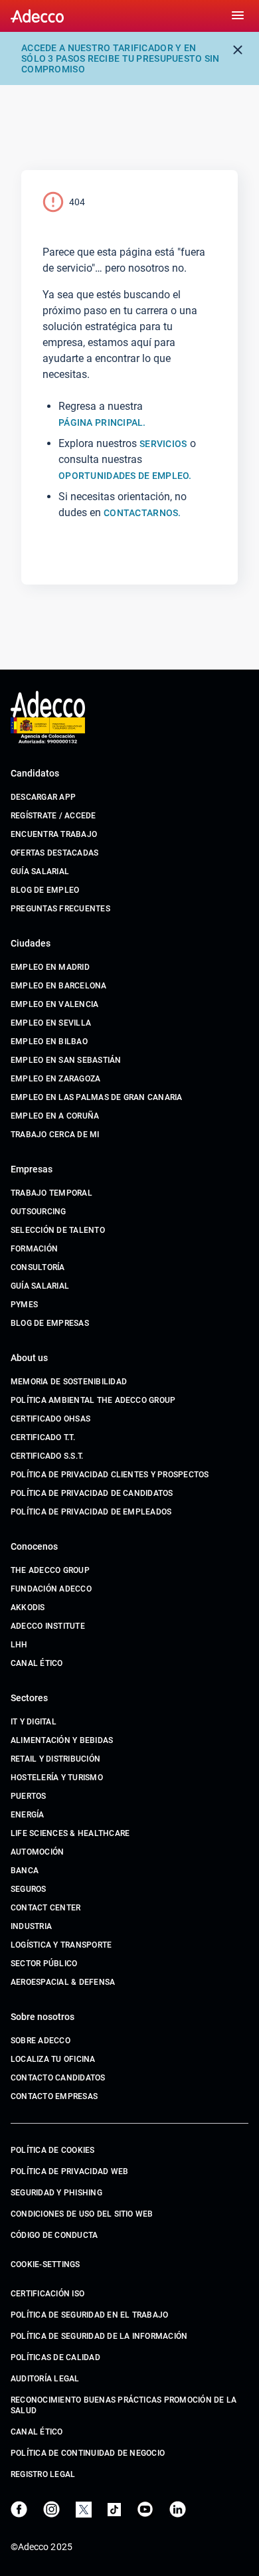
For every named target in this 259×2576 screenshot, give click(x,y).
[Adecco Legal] (48, 731)
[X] (84, 2510)
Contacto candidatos (58, 2078)
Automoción (37, 1852)
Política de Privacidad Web (69, 2171)
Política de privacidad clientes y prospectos (110, 1475)
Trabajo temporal (51, 1193)
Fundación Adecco (51, 1589)
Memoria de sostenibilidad (69, 1382)
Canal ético (37, 1663)
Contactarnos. (142, 513)
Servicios (163, 444)
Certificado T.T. (43, 1437)
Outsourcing (39, 1212)
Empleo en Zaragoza (55, 1079)
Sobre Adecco (41, 2041)
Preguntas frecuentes (60, 909)
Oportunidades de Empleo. (125, 476)
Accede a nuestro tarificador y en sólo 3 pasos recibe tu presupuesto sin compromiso (121, 58)
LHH (19, 1645)
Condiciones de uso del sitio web (82, 2214)
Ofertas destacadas (54, 853)
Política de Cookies (53, 2150)
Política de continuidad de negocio (88, 2453)
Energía (28, 1815)
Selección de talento (58, 1230)
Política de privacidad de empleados (91, 1512)
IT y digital (34, 1722)
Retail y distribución (55, 1759)
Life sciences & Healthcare (70, 1833)
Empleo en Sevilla (51, 1023)
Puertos (29, 1796)
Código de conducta (54, 2235)
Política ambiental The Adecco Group (93, 1400)
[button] (238, 16)
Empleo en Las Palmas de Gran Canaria (97, 1097)
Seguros (29, 1889)
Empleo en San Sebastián (66, 1060)
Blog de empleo (45, 890)
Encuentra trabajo (54, 834)
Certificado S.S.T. (47, 1456)
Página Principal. (102, 422)
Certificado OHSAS (50, 1419)
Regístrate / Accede (53, 816)
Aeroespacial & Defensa (63, 1982)
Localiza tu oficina (53, 2059)
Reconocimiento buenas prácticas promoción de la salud (124, 2405)
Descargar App (43, 797)
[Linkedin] (178, 2509)
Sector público (44, 1964)
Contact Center (45, 1908)
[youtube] (145, 2509)
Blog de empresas (50, 1323)
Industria (31, 1926)
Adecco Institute (48, 1626)
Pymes (24, 1305)
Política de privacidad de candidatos (92, 1493)
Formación (34, 1249)
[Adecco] (37, 16)
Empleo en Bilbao (49, 1042)
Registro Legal (43, 2474)
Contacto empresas (54, 2096)
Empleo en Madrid (50, 967)
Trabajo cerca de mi (55, 1135)
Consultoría (38, 1267)
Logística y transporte (61, 1945)
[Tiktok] (114, 2510)
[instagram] (51, 2509)
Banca (25, 1871)
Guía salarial (40, 872)
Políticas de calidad (55, 2357)
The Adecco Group (50, 1570)
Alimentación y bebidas (62, 1740)
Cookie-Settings (45, 2264)
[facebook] (19, 2509)
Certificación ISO (47, 2294)
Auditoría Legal (45, 2379)
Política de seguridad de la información (99, 2336)
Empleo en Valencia (54, 1004)
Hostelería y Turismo (57, 1778)
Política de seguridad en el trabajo (89, 2315)
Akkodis (28, 1608)
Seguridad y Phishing (56, 2193)
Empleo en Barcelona (59, 986)
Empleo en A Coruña (55, 1116)
